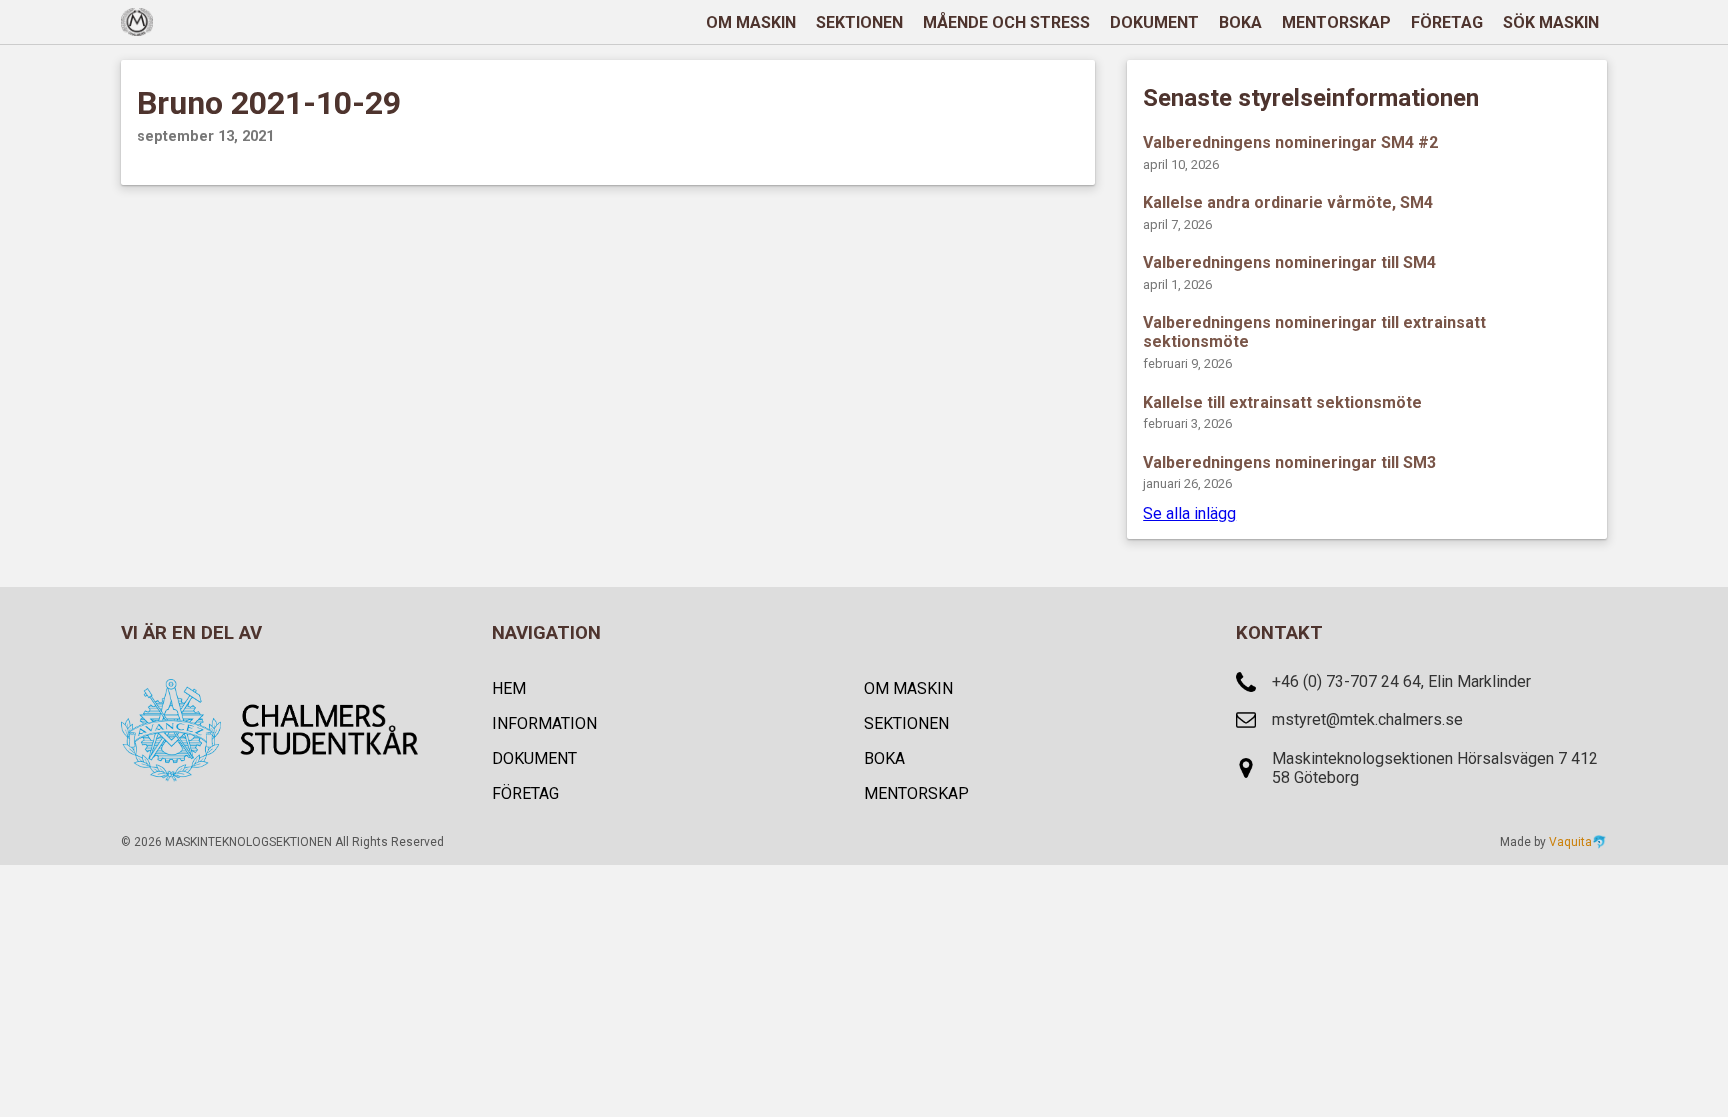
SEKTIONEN (859, 22)
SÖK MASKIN (1551, 22)
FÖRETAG (1447, 22)
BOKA (1240, 22)
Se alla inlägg (1189, 513)
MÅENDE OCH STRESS (1006, 22)
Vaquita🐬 (1578, 842)
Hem (509, 688)
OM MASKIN (751, 22)
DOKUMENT (1154, 22)
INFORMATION (544, 723)
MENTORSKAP (1336, 22)
